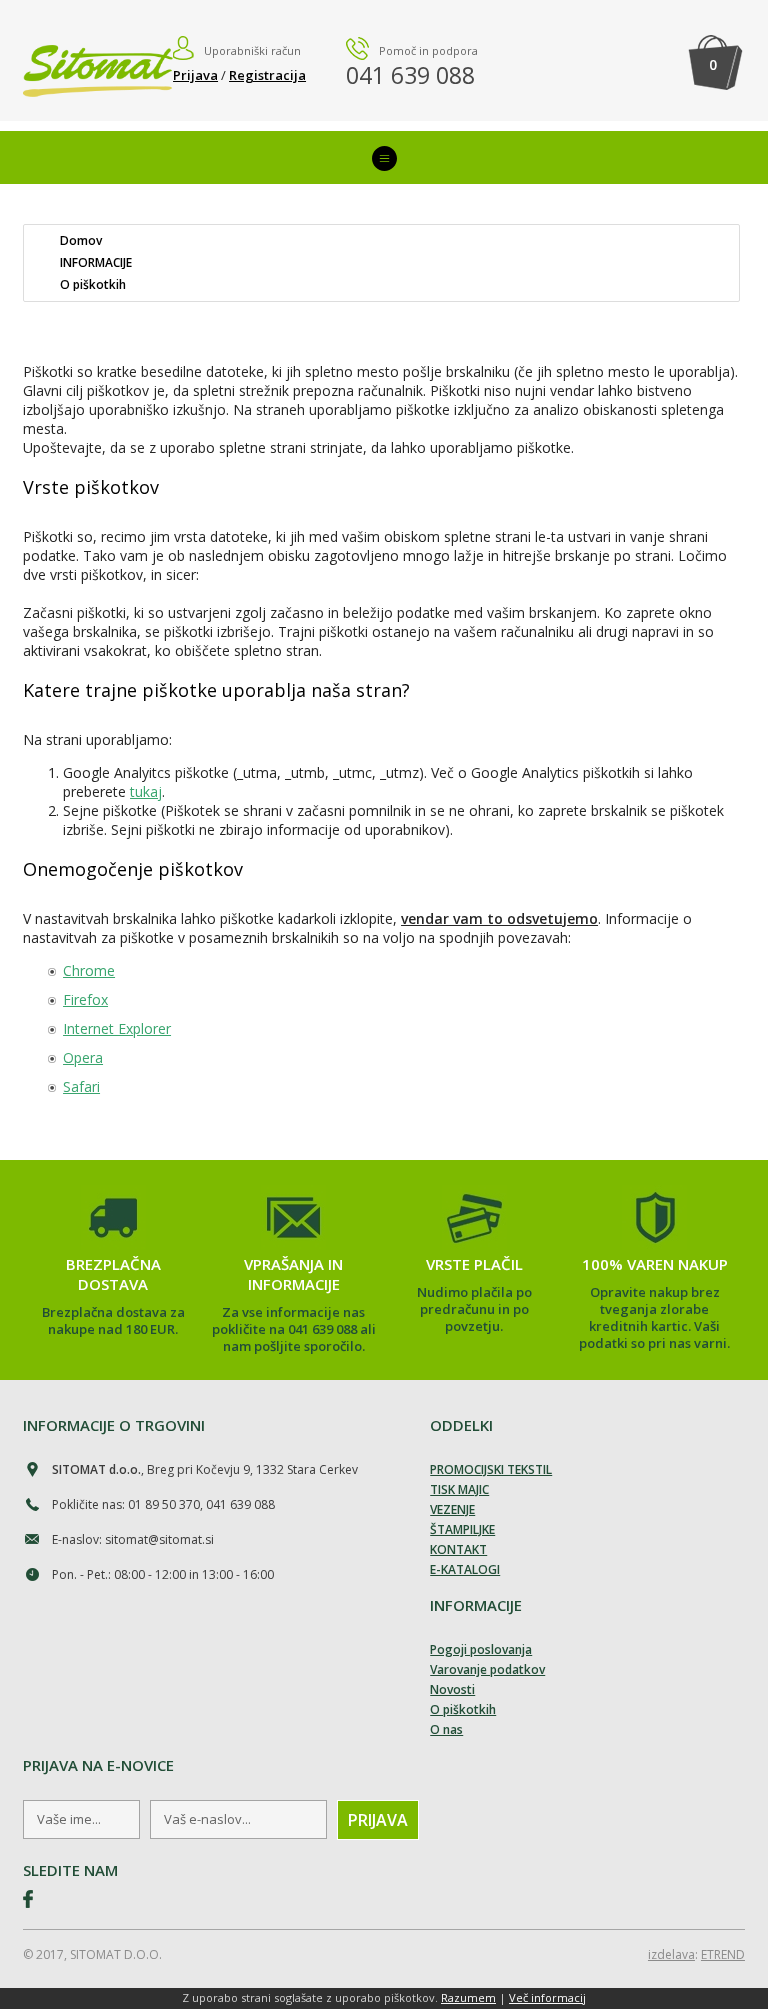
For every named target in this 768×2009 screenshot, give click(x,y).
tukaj (146, 791)
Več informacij (547, 1997)
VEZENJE (452, 1509)
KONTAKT (458, 1549)
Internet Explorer (117, 1028)
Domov (81, 241)
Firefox (85, 999)
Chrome (89, 970)
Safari (81, 1086)
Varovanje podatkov (487, 1669)
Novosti (452, 1689)
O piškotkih (93, 285)
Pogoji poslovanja (481, 1649)
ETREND (723, 1954)
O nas (446, 1729)
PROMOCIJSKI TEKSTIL (491, 1469)
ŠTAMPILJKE (462, 1529)
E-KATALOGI (465, 1569)
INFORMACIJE (96, 263)
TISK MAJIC (459, 1489)
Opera (83, 1057)
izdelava (671, 1954)
